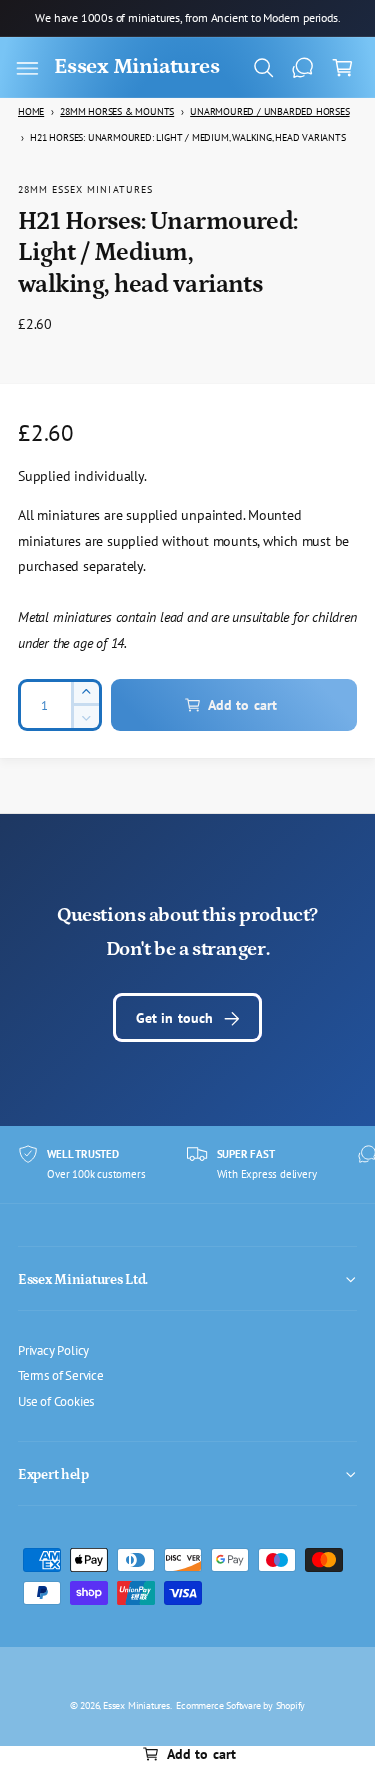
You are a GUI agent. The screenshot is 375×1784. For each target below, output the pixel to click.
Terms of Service (61, 1375)
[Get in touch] (303, 68)
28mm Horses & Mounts (117, 111)
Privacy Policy (53, 1350)
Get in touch (175, 1017)
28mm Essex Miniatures (85, 189)
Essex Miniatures (136, 1705)
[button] (27, 68)
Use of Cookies (56, 1401)
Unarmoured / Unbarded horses (269, 111)
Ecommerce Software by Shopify (240, 1705)
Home (31, 111)
